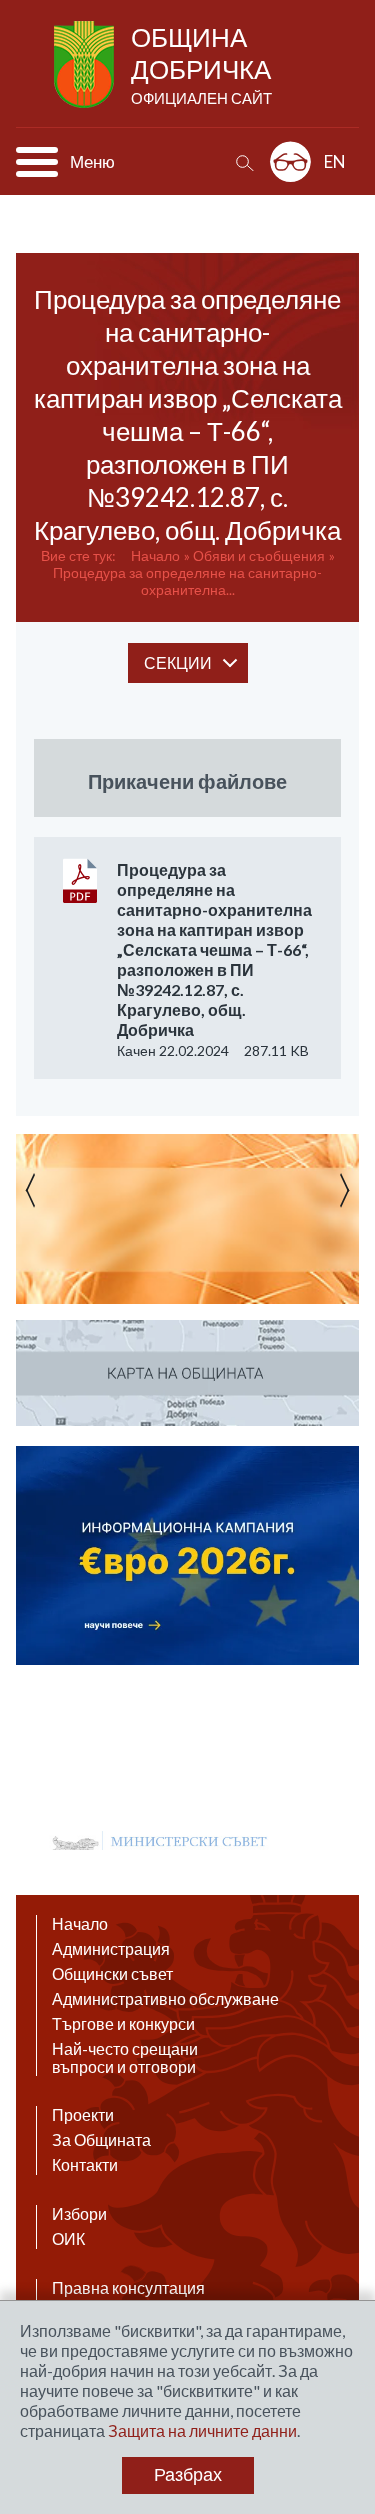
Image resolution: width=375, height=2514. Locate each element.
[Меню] (37, 162)
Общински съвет (112, 1974)
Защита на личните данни (202, 2430)
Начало (155, 555)
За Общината (101, 2140)
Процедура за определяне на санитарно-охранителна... (187, 581)
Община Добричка (201, 64)
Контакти (85, 2165)
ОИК (68, 2239)
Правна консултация (128, 2288)
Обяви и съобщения (259, 555)
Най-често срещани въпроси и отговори (125, 2058)
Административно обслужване (165, 1999)
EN (335, 161)
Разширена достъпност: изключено (290, 161)
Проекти (83, 2115)
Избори (79, 2214)
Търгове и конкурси (123, 2024)
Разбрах (188, 2475)
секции (178, 662)
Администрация (111, 1949)
